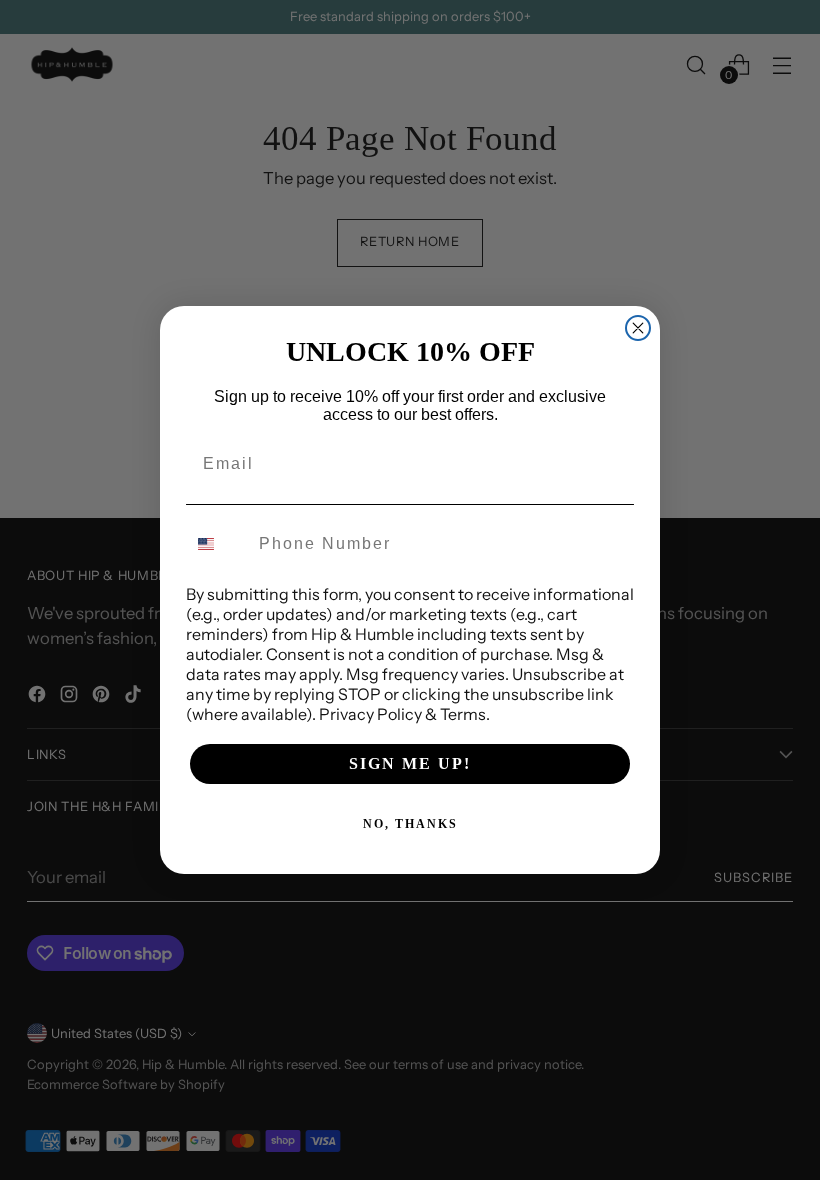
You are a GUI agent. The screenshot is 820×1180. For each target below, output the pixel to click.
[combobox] (218, 544)
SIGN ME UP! (410, 763)
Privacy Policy (370, 714)
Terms (463, 714)
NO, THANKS (410, 824)
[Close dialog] (638, 328)
